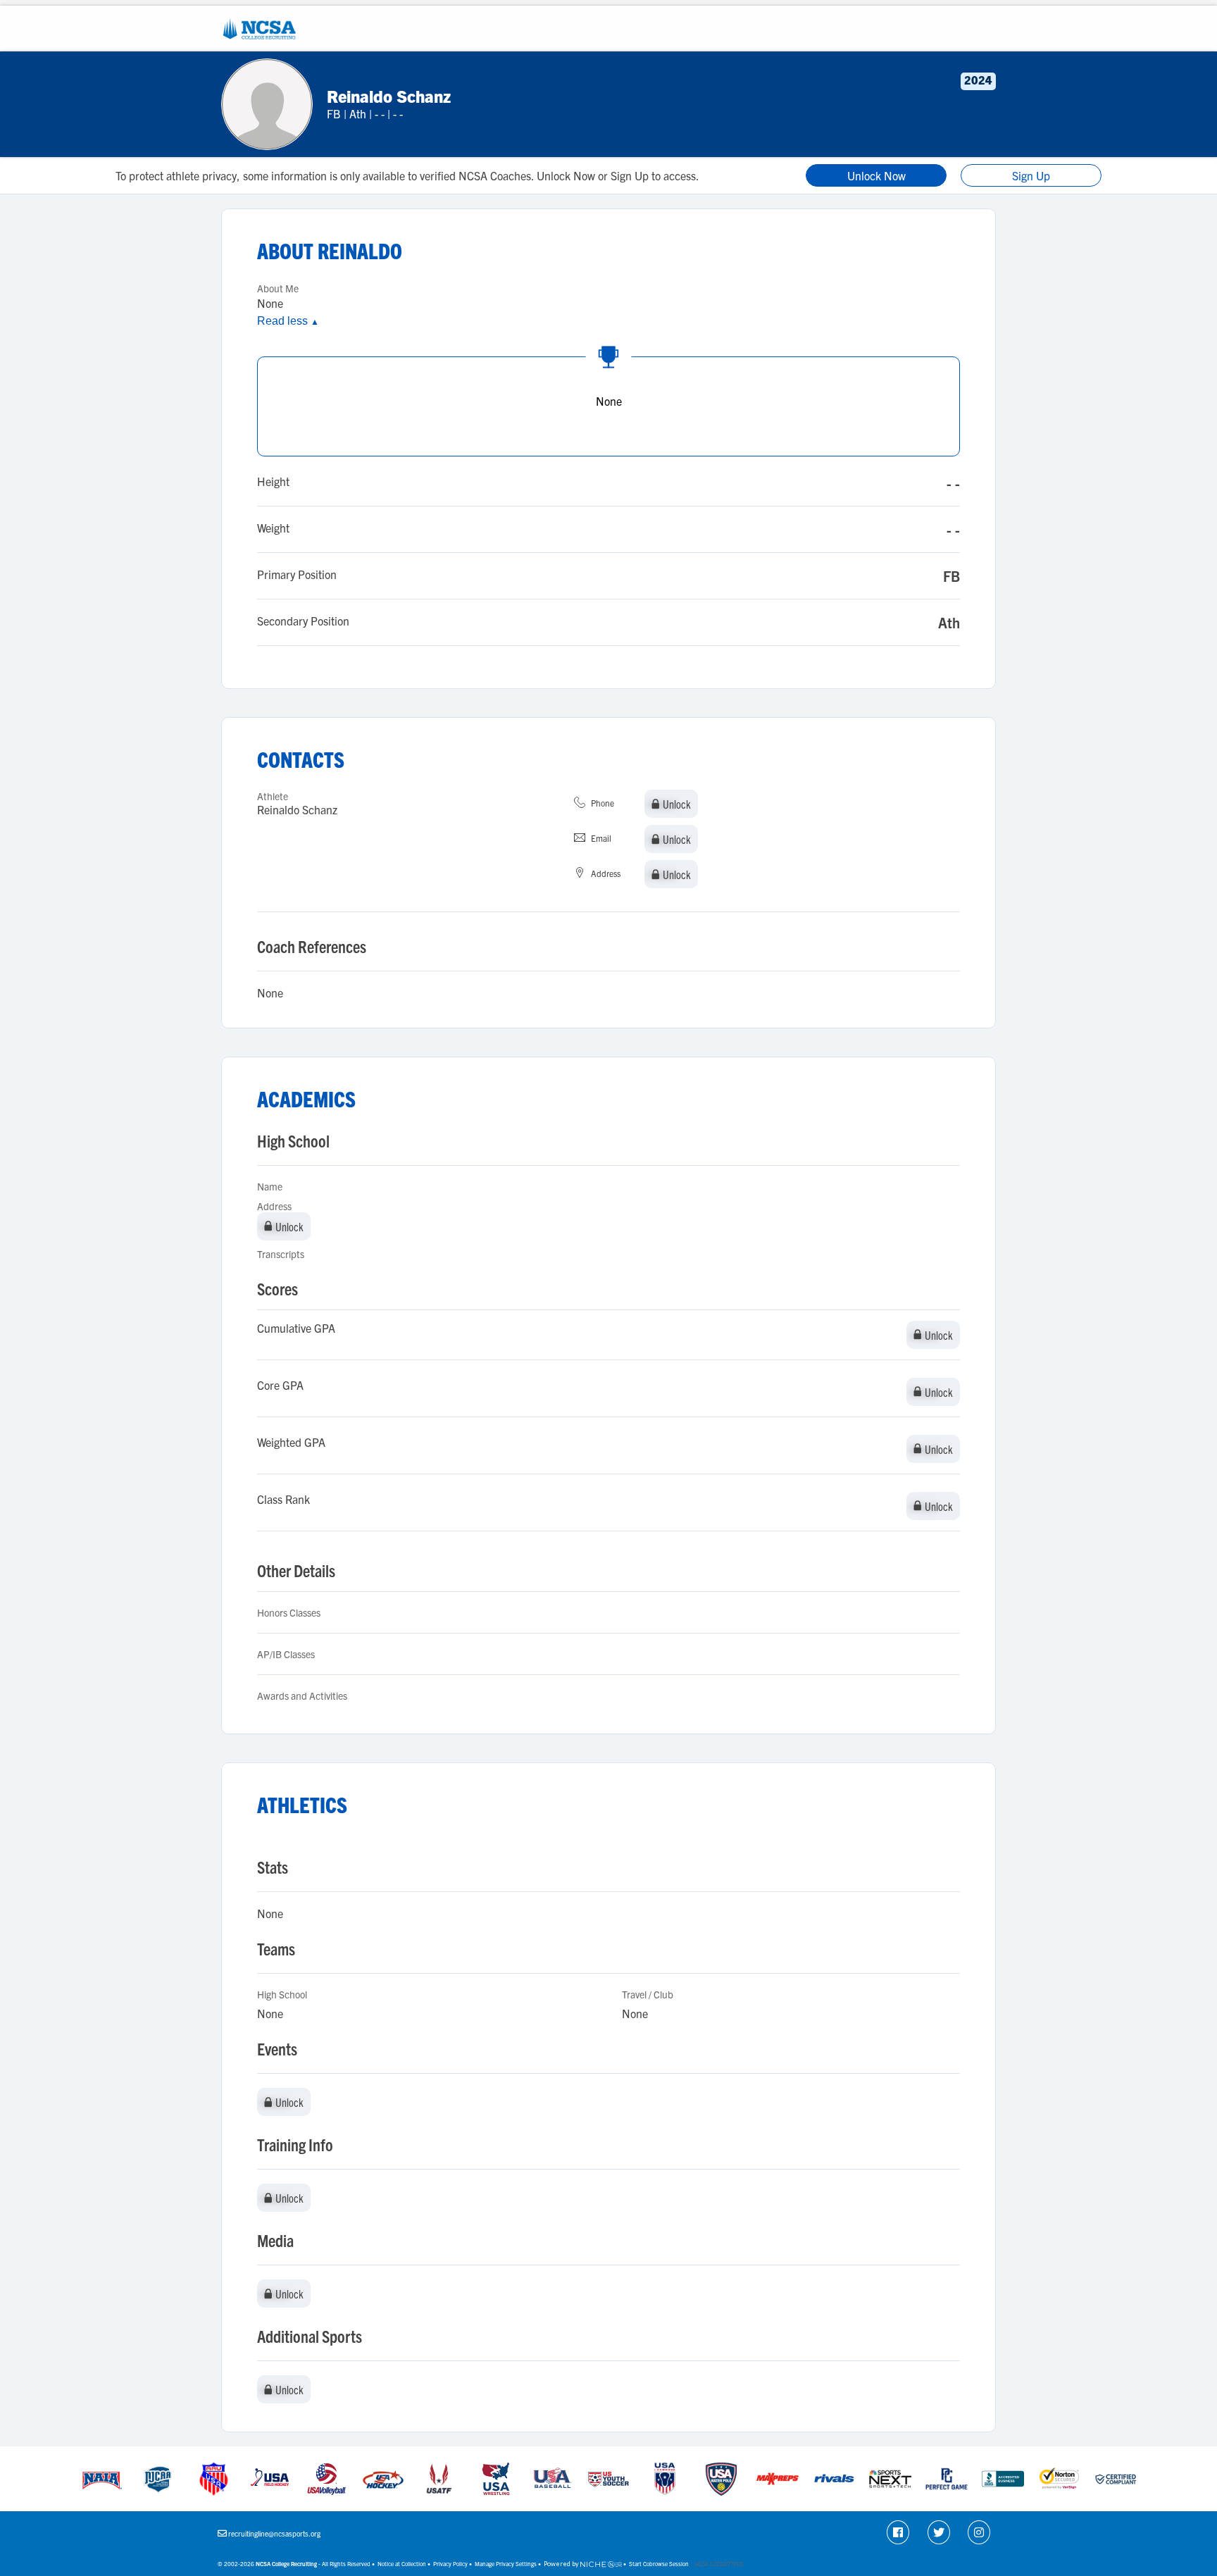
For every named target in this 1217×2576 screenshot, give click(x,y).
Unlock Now (876, 175)
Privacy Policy (450, 2564)
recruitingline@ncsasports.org (274, 2533)
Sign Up (1031, 175)
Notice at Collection (402, 2564)
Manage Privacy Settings (506, 2564)
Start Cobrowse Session (659, 2564)
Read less (288, 321)
